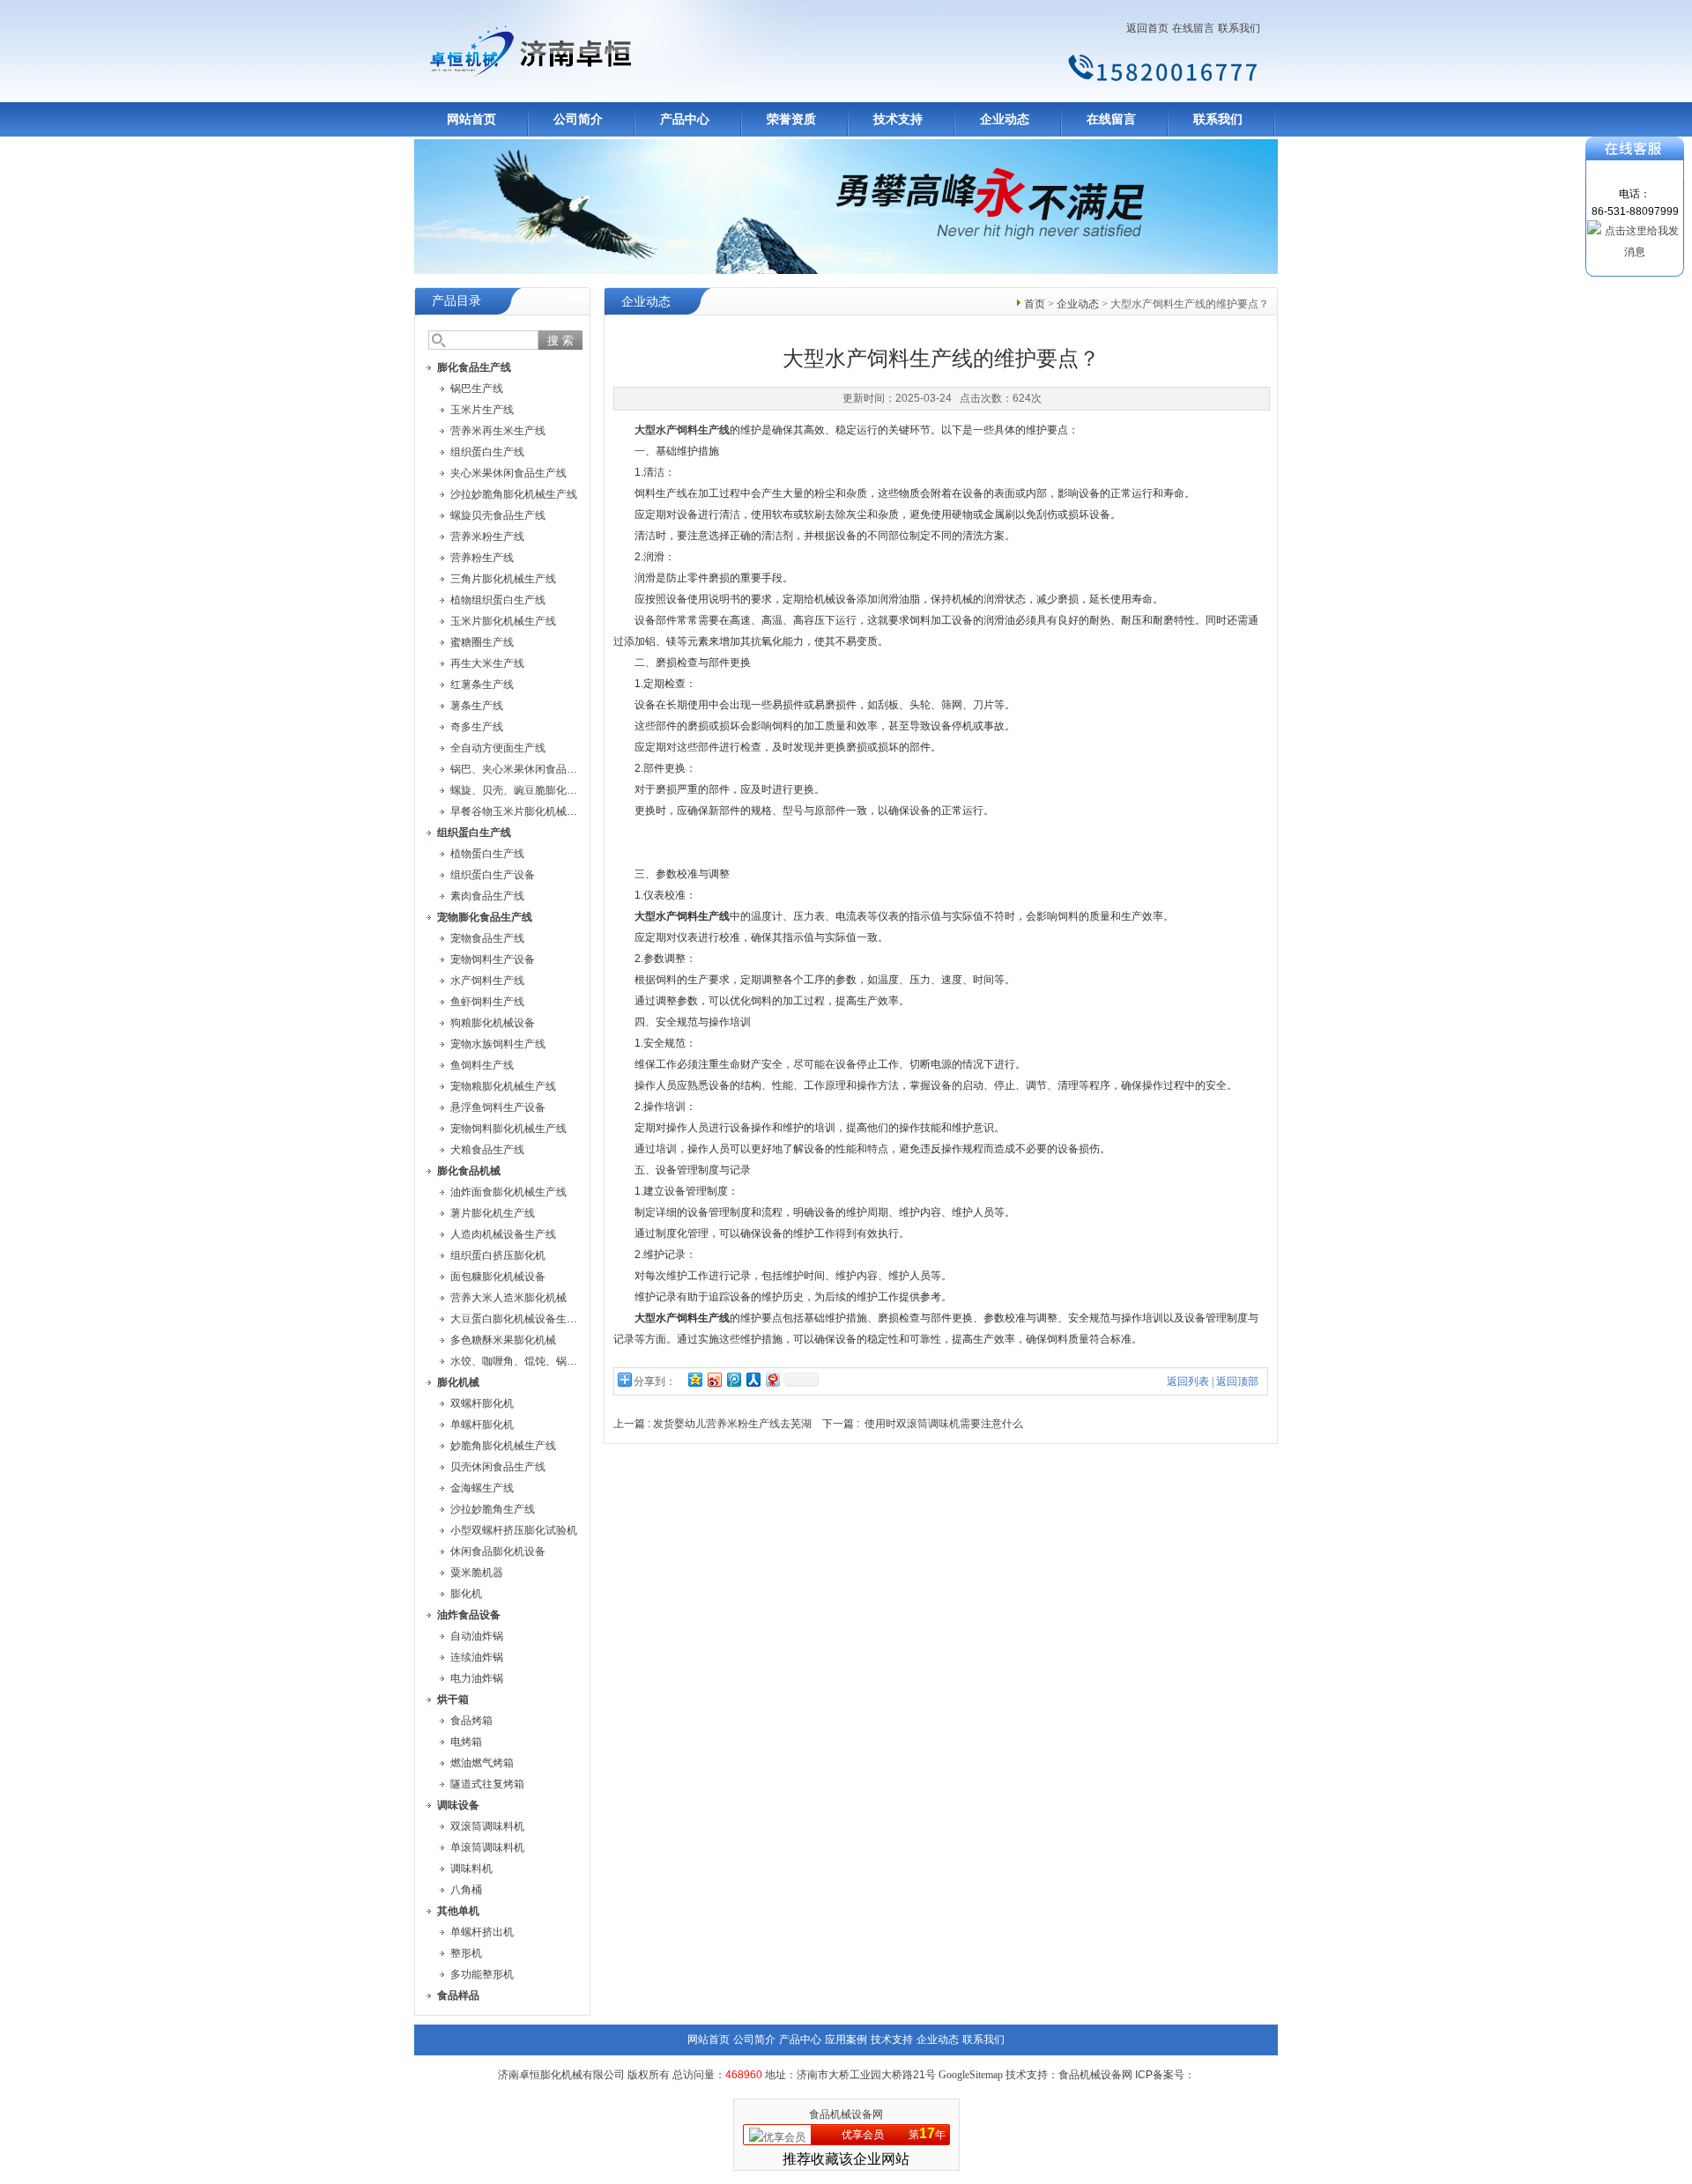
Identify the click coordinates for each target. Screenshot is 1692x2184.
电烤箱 (466, 1742)
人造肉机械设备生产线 (503, 1234)
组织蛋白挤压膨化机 (498, 1255)
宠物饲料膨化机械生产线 (508, 1129)
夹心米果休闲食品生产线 (508, 473)
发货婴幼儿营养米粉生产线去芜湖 (732, 1424)
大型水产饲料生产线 (682, 430)
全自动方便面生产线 (498, 748)
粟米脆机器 (477, 1573)
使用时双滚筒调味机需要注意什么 (944, 1424)
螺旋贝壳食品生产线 (498, 515)
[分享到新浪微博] (714, 1379)
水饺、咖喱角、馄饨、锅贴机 (519, 1361)
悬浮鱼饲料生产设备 (498, 1107)
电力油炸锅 (477, 1678)
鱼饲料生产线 (482, 1065)
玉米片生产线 (482, 410)
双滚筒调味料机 (487, 1826)
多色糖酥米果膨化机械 (503, 1340)
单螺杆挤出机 (482, 1932)
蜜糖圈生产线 (482, 642)
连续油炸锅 (477, 1657)
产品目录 (456, 301)
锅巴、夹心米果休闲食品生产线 (524, 769)
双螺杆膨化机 (482, 1403)
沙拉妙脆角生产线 (493, 1509)
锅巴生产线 (477, 389)
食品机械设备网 (846, 2114)
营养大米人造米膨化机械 (508, 1298)
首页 (1035, 304)
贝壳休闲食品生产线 (498, 1467)
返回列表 (1188, 1381)
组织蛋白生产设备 (493, 875)
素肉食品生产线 (487, 896)
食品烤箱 (471, 1721)
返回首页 (1147, 28)
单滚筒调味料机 (487, 1847)
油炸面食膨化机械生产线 (508, 1192)
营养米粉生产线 (487, 537)
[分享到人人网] (753, 1379)
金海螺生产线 (482, 1488)
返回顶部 (1237, 1381)
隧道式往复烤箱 (487, 1784)
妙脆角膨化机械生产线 (503, 1446)
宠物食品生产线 (487, 938)
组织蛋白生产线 (487, 452)
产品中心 (685, 119)
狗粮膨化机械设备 (493, 1023)
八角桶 (466, 1890)
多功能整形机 (482, 1974)
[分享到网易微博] (772, 1379)
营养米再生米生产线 (498, 431)
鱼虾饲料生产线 (487, 1002)
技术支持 (898, 119)
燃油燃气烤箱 (482, 1763)
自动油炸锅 (477, 1636)
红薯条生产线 (482, 685)
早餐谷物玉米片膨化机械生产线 (524, 811)
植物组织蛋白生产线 (498, 600)
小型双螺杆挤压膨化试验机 (514, 1530)
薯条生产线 (477, 706)
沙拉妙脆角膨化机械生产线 (514, 494)
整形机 (466, 1953)
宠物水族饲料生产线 (498, 1044)
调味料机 (471, 1869)
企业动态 (1005, 119)
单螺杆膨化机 (482, 1425)
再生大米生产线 (487, 663)
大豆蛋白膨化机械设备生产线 (519, 1319)
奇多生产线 (477, 727)
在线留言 (1193, 28)
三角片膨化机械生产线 (503, 579)
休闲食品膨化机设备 (498, 1551)
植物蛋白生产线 (487, 854)
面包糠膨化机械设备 (498, 1277)
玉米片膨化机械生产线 (503, 621)
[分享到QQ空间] (694, 1379)
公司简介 (578, 119)
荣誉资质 (791, 119)
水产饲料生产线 (487, 981)
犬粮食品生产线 (487, 1150)
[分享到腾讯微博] (733, 1379)
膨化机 (466, 1594)
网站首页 (471, 119)
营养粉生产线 (482, 558)
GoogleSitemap (971, 2075)
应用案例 (846, 2040)
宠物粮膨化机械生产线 (503, 1086)
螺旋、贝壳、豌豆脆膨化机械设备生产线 (545, 790)
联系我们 (1239, 28)
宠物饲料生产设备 (493, 959)
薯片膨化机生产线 (493, 1213)
